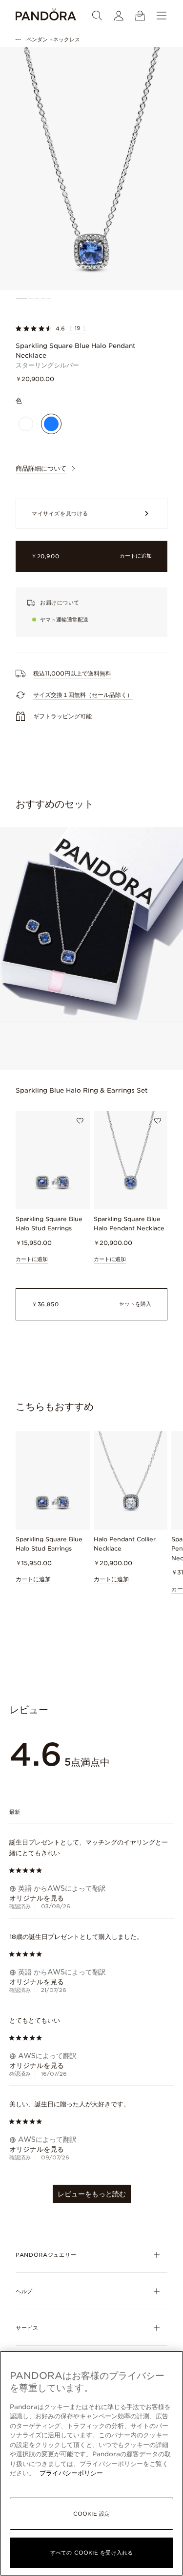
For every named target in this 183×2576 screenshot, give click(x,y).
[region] (91, 2463)
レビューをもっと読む (92, 2194)
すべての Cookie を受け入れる (91, 2553)
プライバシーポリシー (71, 2473)
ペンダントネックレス (53, 39)
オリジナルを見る (37, 1898)
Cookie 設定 (92, 2514)
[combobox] (92, 1812)
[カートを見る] (140, 16)
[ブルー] (51, 424)
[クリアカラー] (26, 424)
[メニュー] (162, 16)
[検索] (97, 16)
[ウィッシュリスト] (80, 1121)
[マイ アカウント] (119, 16)
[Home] (46, 16)
